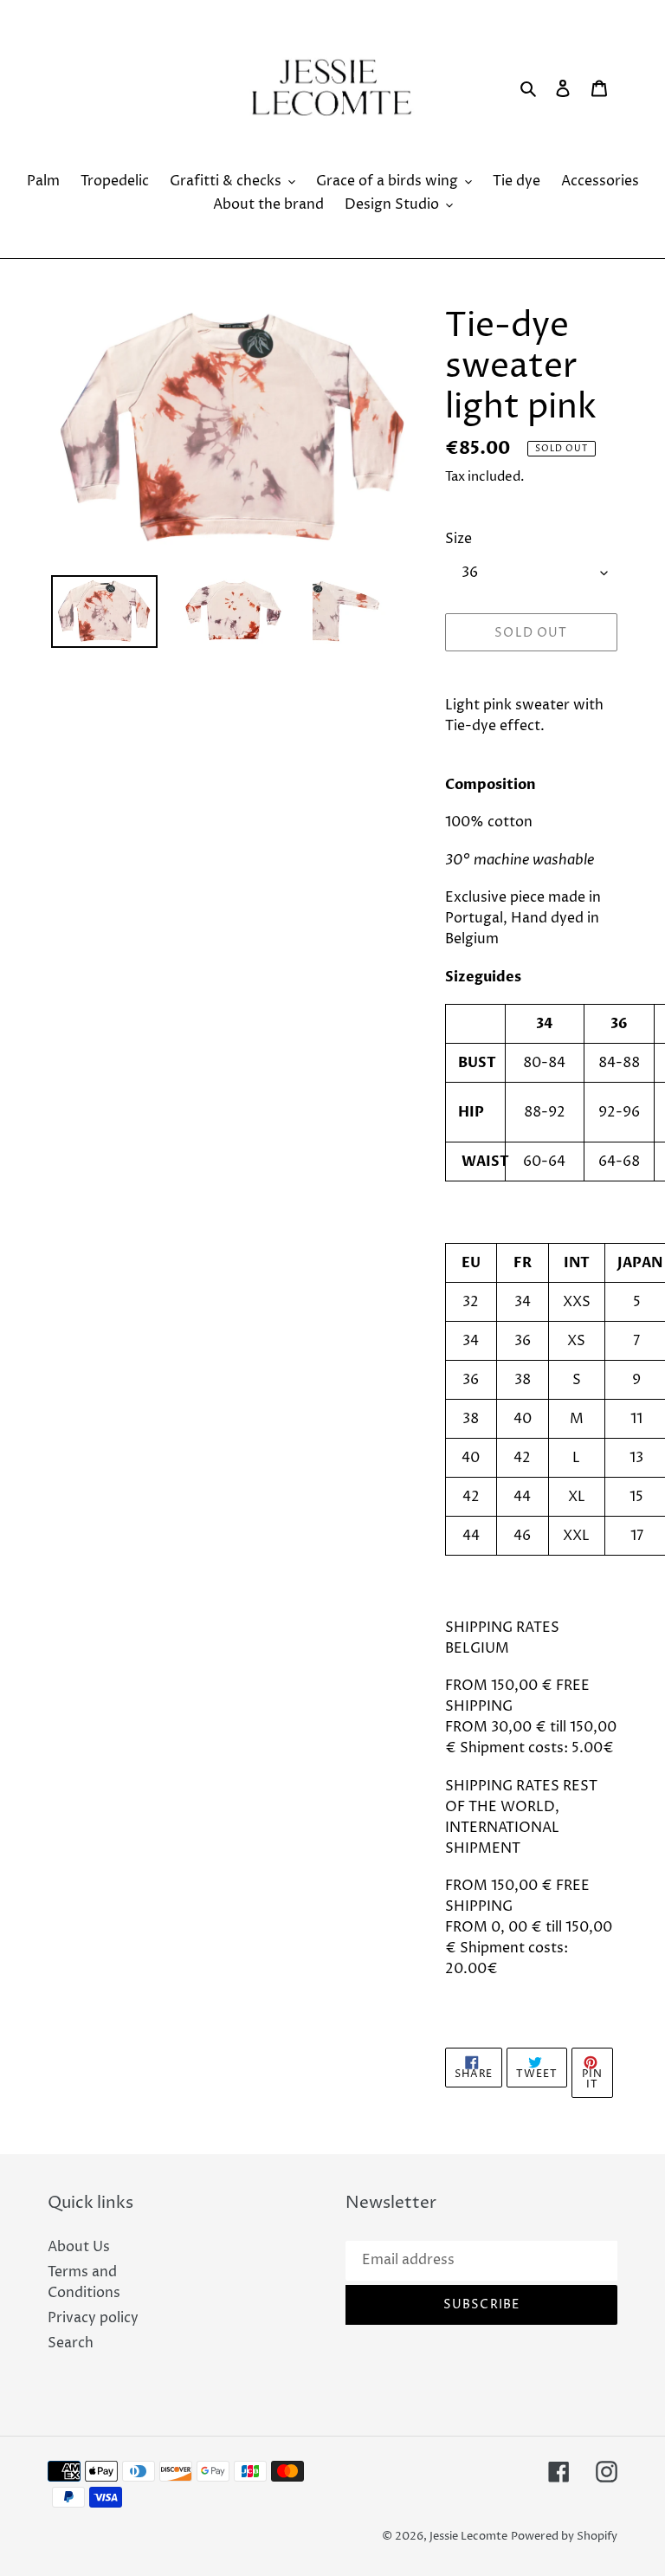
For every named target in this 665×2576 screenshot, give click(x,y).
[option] (104, 612)
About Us (79, 2247)
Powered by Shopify (564, 2536)
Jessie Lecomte (468, 2536)
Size (458, 539)
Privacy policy (93, 2318)
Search (71, 2343)
